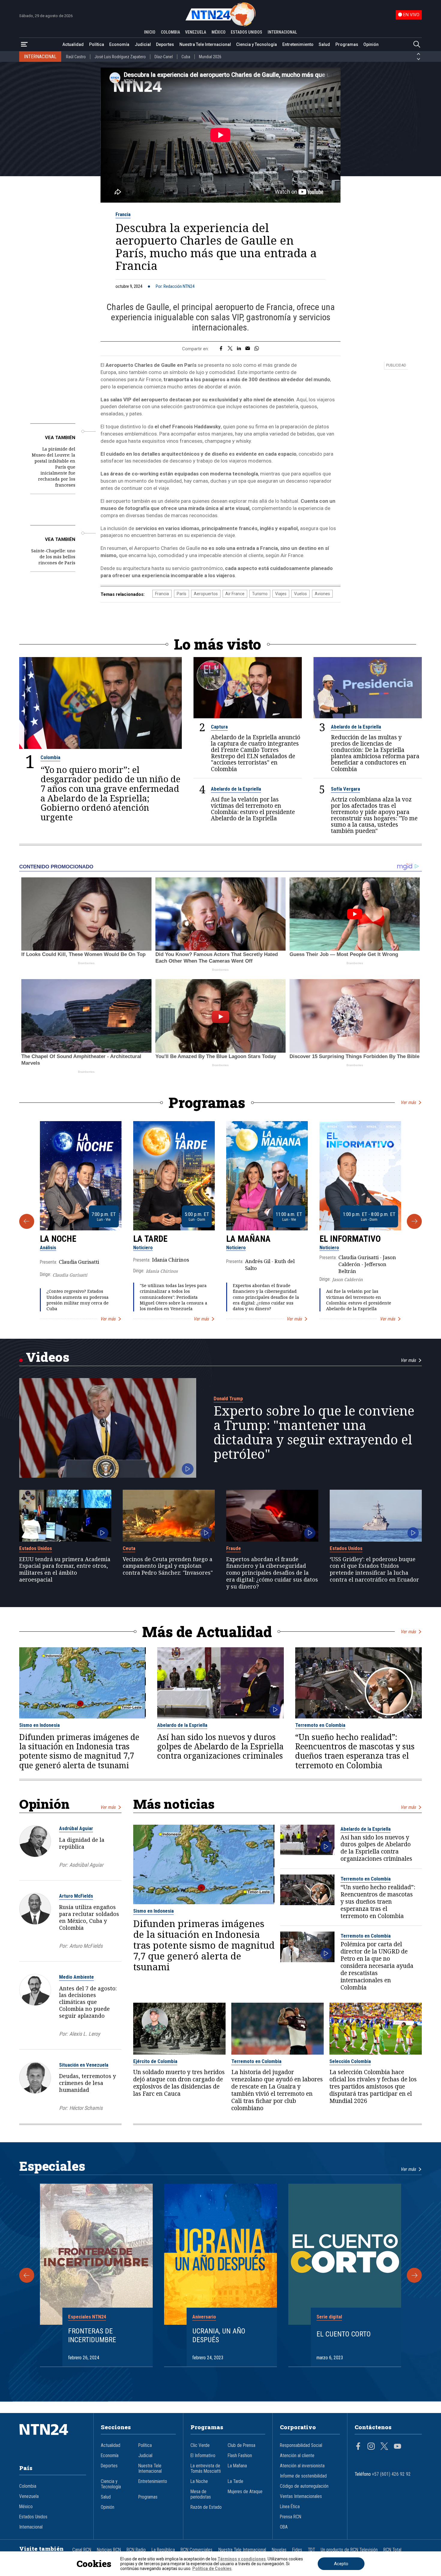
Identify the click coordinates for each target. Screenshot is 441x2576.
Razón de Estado (206, 2507)
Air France (235, 594)
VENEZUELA (196, 32)
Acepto (341, 2564)
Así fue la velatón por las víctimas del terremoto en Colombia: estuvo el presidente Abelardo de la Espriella (253, 809)
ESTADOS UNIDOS (246, 32)
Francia (123, 214)
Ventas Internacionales (301, 2496)
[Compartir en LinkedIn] (239, 349)
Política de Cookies (212, 2568)
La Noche (58, 1239)
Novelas (279, 2550)
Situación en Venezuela (84, 2065)
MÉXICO (219, 32)
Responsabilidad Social (301, 2445)
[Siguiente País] (418, 59)
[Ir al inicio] (53, 2439)
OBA (284, 2527)
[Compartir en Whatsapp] (257, 349)
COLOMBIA (170, 32)
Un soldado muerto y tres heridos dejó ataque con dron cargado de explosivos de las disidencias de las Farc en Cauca (179, 2083)
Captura (219, 727)
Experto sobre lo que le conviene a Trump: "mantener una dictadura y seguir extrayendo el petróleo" (314, 1432)
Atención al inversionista (302, 2466)
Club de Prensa (241, 2445)
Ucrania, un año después (219, 2335)
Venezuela (29, 2496)
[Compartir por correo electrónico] (248, 349)
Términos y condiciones (242, 2559)
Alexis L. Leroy (85, 2034)
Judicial (143, 44)
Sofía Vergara (345, 789)
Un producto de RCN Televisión (349, 2550)
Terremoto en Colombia (320, 1725)
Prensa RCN (291, 2517)
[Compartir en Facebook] (221, 349)
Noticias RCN (109, 2550)
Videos (48, 1357)
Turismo (260, 594)
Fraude (234, 1548)
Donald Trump (228, 1398)
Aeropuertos (206, 594)
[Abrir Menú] (24, 45)
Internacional (31, 2527)
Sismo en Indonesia (39, 1725)
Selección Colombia (350, 2061)
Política (97, 44)
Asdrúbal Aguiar (76, 1828)
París (181, 594)
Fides (297, 2550)
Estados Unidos (36, 1548)
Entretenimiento (298, 44)
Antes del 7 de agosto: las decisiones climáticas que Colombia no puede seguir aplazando (88, 2002)
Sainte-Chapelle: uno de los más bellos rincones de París (53, 557)
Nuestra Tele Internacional (205, 44)
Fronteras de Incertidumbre (92, 2335)
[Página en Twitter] (384, 2447)
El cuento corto (344, 2334)
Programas (347, 44)
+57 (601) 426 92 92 (391, 2474)
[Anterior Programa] (27, 1221)
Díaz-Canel (164, 57)
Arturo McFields (76, 1896)
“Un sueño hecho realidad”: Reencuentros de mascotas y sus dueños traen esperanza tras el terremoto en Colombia (355, 1751)
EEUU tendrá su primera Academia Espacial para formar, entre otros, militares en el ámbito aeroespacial (65, 1569)
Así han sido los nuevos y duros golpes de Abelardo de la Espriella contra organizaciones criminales (220, 1746)
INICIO (150, 32)
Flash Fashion (240, 2456)
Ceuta (129, 1548)
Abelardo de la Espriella (356, 727)
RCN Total (392, 2550)
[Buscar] (417, 45)
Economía (119, 44)
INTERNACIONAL (282, 32)
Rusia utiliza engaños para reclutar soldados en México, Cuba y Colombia (89, 1917)
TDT (311, 2550)
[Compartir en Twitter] (230, 349)
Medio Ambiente (76, 1977)
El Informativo (350, 1239)
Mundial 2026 (210, 57)
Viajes (281, 594)
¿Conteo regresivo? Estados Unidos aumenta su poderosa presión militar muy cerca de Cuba (78, 1300)
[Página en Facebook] (358, 2447)
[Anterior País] (418, 54)
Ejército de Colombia (155, 2061)
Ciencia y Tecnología (256, 44)
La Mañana (248, 1239)
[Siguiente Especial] (414, 2275)
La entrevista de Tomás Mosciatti (206, 2469)
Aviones (322, 594)
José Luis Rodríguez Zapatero (120, 57)
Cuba (186, 57)
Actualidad (73, 44)
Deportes (165, 44)
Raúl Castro (76, 57)
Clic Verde (200, 2445)
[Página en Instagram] (371, 2447)
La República (163, 2550)
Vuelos (300, 594)
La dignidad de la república (82, 1843)
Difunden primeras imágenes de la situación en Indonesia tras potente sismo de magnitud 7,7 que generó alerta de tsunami (79, 1751)
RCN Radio (136, 2550)
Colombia (50, 757)
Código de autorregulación (304, 2486)
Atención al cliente (297, 2456)
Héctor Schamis (86, 2108)
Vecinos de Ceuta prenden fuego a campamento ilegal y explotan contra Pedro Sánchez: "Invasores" (168, 1566)
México (26, 2507)
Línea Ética (290, 2507)
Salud (324, 44)
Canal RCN (82, 2550)
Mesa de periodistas (201, 2494)
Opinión (371, 44)
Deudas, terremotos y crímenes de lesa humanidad (87, 2083)
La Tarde (150, 1239)
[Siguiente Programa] (414, 1221)
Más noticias (174, 1804)
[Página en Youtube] (397, 2447)
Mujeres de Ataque (245, 2492)
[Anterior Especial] (27, 2275)
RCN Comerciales (196, 2550)
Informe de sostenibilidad (303, 2476)
